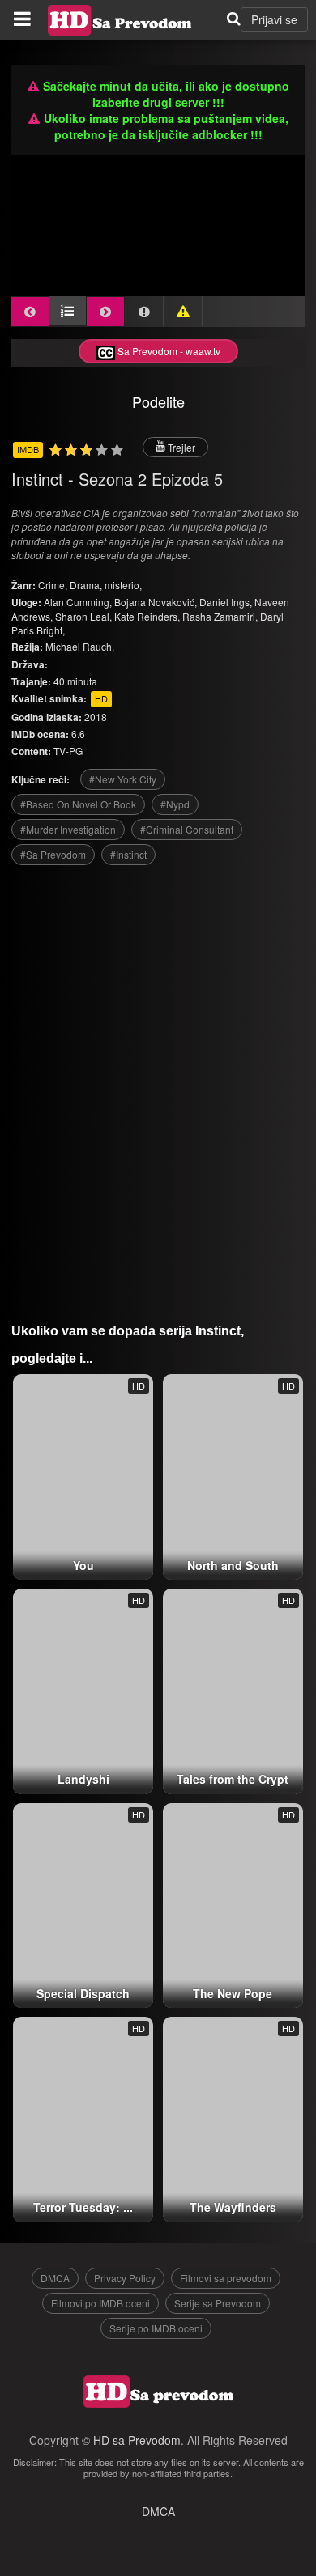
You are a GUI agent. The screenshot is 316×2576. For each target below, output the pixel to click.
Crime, (54, 585)
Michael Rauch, (80, 646)
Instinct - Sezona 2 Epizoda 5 (117, 479)
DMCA (55, 2278)
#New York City (123, 779)
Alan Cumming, (78, 602)
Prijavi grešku (183, 312)
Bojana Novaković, (156, 602)
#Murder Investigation (68, 829)
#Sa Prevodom (53, 854)
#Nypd (175, 804)
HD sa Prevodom (137, 2440)
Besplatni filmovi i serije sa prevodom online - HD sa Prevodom (120, 20)
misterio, (123, 585)
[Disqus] (158, 1088)
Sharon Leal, (83, 616)
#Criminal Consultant (187, 829)
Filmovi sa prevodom (226, 2278)
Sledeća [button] (105, 312)
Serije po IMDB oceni (156, 2328)
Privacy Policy (125, 2278)
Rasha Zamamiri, (220, 616)
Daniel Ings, (226, 602)
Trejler (180, 447)
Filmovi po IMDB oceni (100, 2303)
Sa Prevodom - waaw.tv (168, 351)
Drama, (87, 585)
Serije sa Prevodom (218, 2303)
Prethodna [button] (30, 312)
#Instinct (128, 854)
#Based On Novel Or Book (78, 804)
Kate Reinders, (147, 616)
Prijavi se (274, 19)
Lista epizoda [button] (68, 311)
